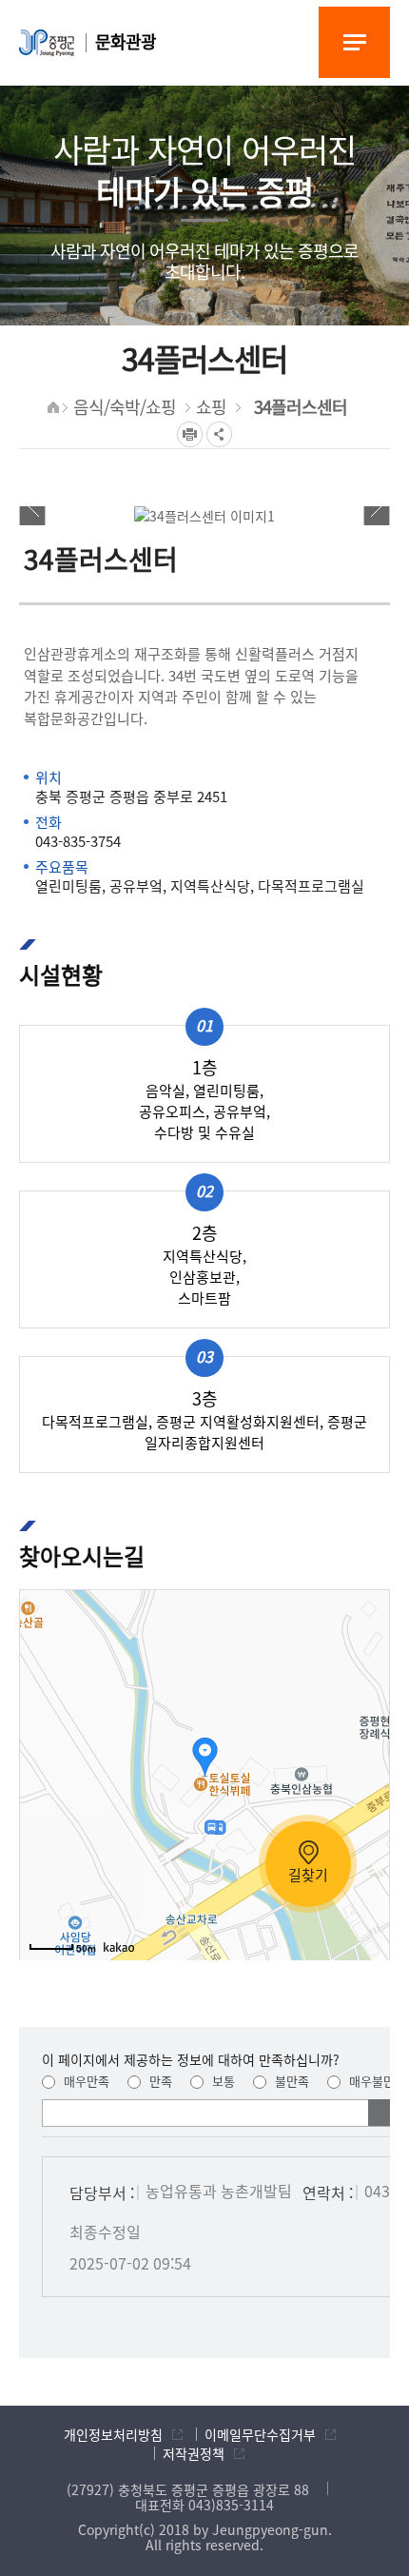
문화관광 (126, 41)
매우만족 (85, 2081)
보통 (222, 2081)
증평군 (47, 43)
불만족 (290, 2081)
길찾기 (308, 1875)
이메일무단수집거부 (260, 2434)
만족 (159, 2081)
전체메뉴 (354, 42)
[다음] (377, 507)
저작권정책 (194, 2453)
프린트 (190, 434)
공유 (219, 434)
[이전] (32, 507)
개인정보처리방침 (113, 2434)
